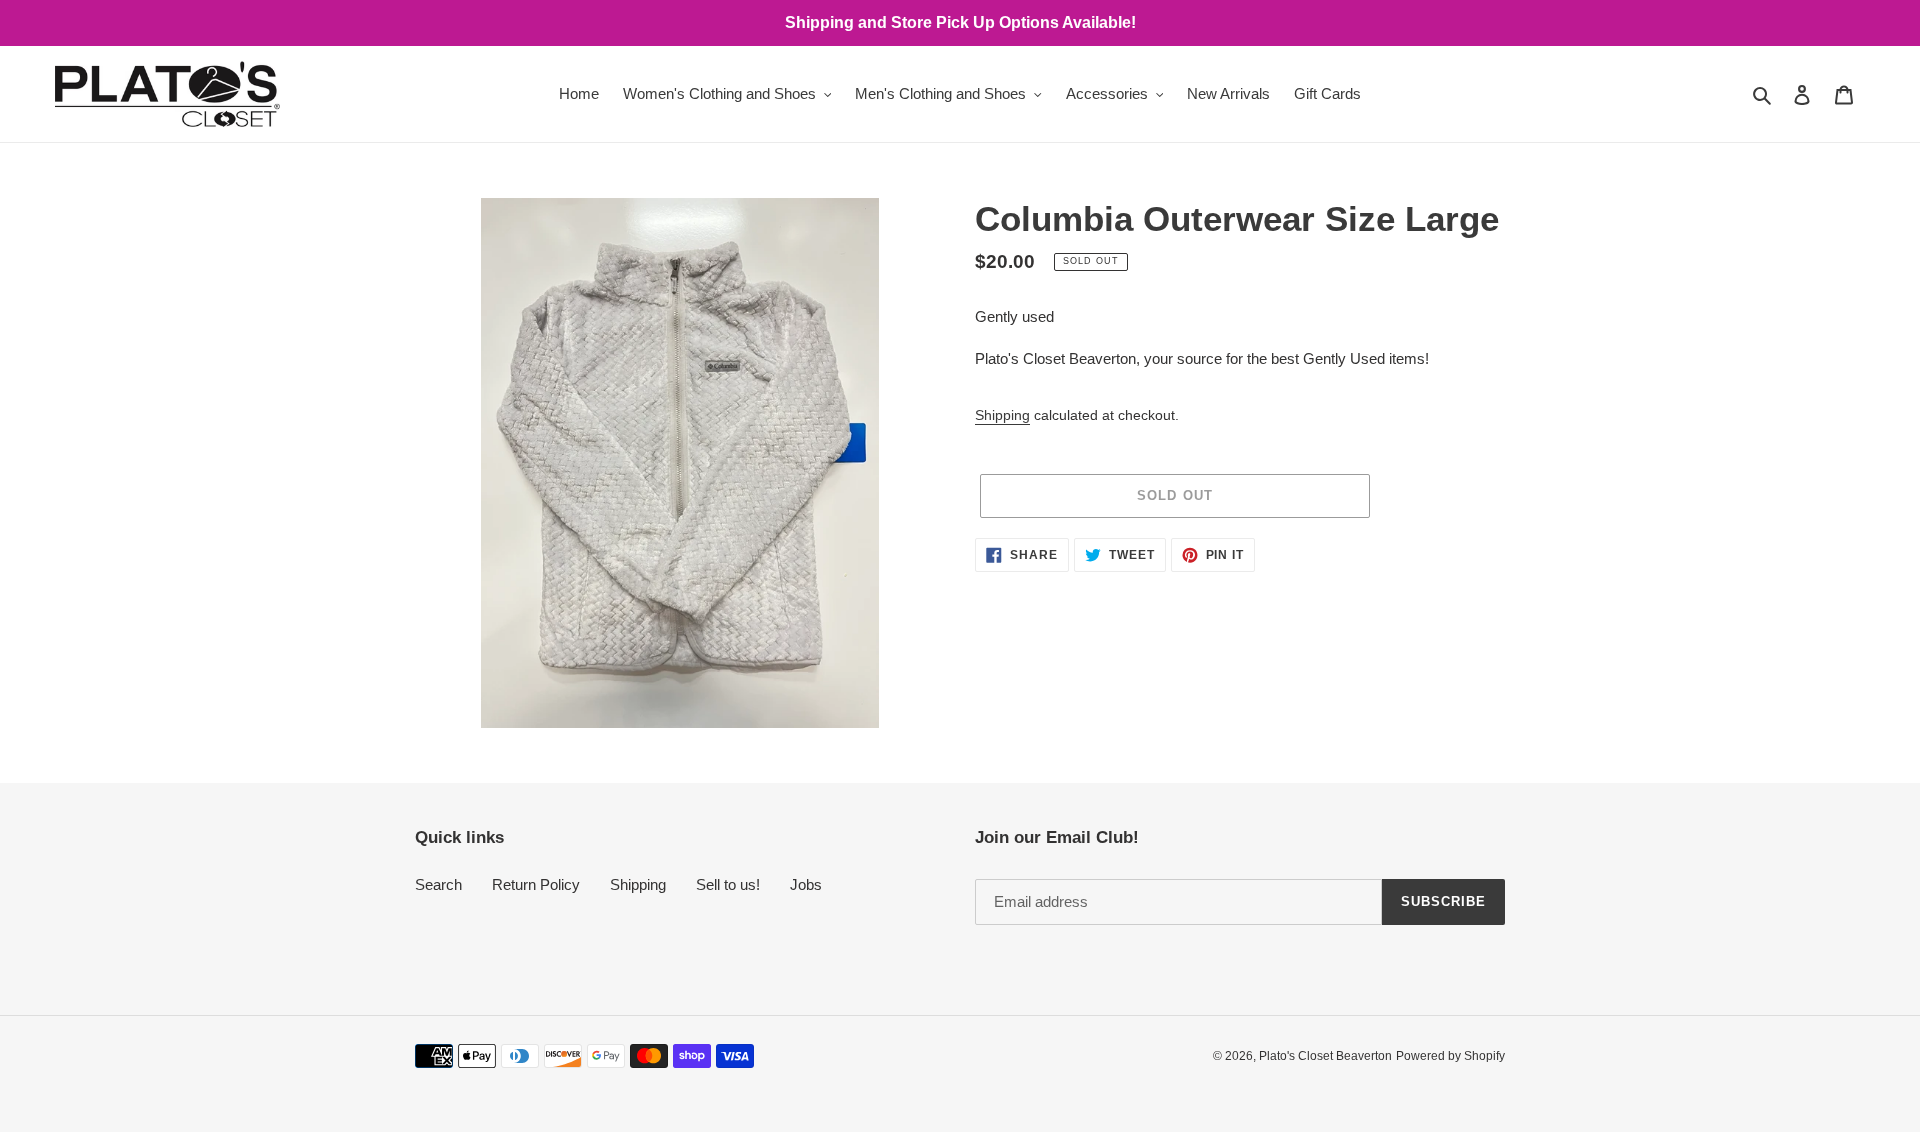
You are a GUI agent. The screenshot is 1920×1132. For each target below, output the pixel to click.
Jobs (806, 884)
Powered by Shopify (1450, 1056)
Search (438, 884)
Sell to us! (728, 884)
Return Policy (536, 884)
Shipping (1002, 415)
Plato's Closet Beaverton (1325, 1056)
